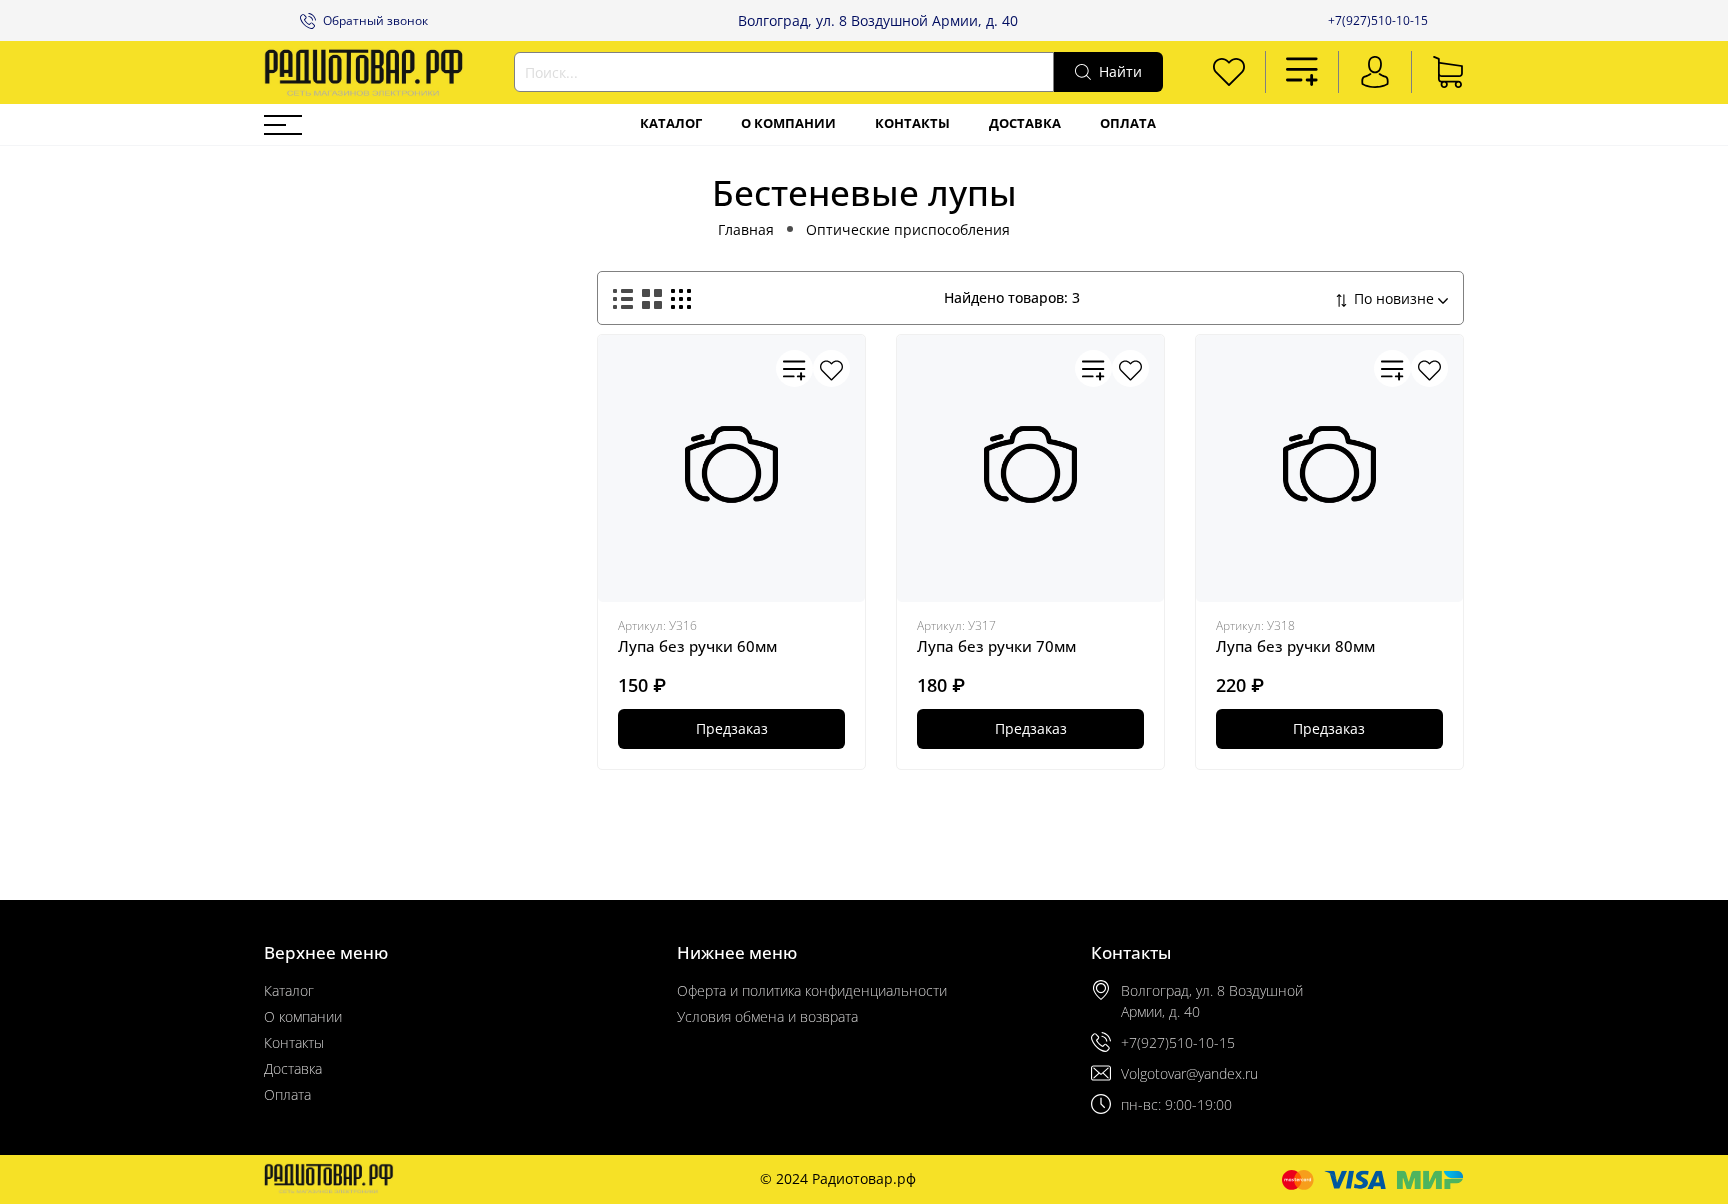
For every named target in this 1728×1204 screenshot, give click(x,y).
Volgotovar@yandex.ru (1189, 1073)
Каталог (671, 123)
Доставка (1025, 123)
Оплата (1128, 123)
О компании (788, 123)
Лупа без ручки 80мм (1295, 646)
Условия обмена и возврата (767, 1016)
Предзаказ (732, 728)
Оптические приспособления (908, 229)
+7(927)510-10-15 (1378, 20)
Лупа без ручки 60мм (697, 646)
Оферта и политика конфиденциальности (812, 990)
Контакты (912, 123)
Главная (746, 229)
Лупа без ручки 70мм (996, 646)
